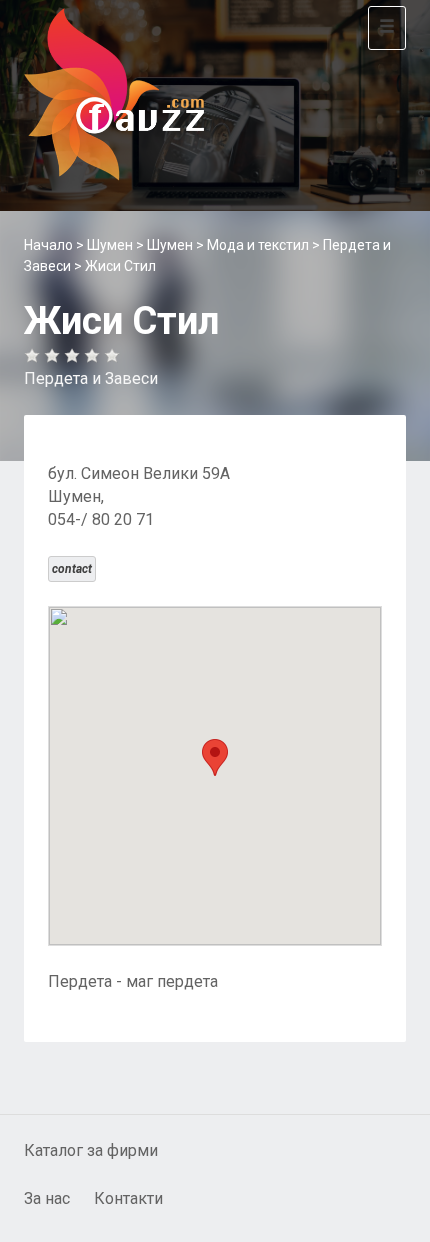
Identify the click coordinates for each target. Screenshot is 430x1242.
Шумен (110, 245)
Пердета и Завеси (91, 378)
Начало (48, 245)
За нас (47, 1198)
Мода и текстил (258, 245)
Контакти (128, 1198)
